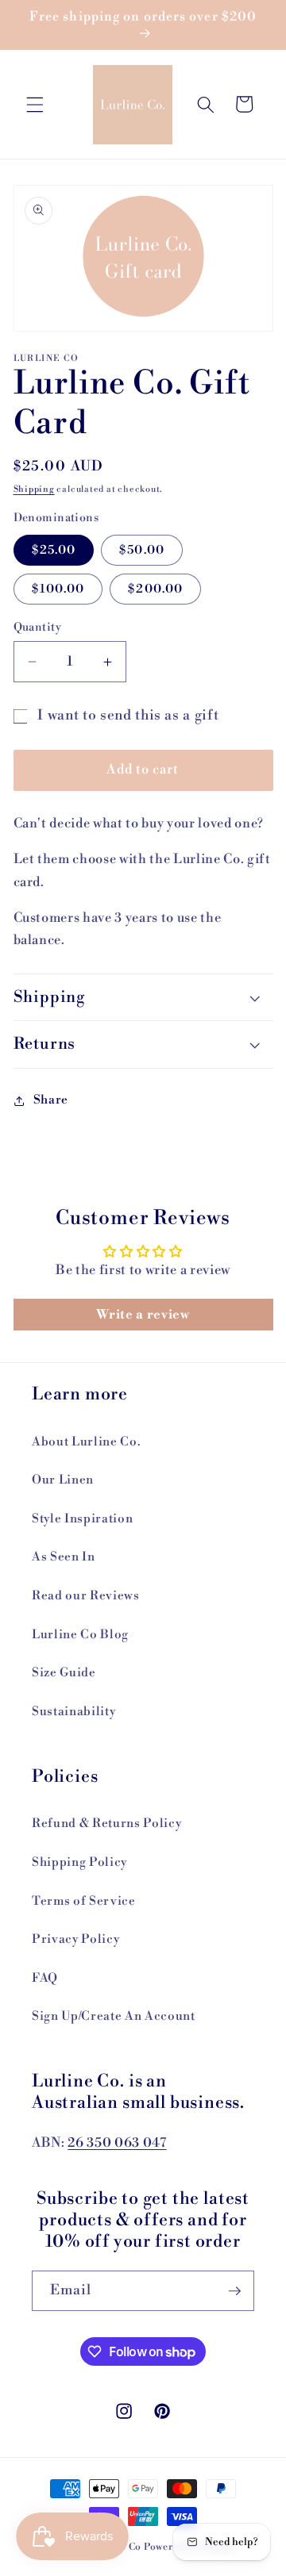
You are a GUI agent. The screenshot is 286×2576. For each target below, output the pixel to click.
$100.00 (58, 589)
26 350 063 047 (117, 2143)
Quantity (38, 628)
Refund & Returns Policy (106, 1824)
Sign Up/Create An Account (114, 2016)
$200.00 (155, 589)
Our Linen (63, 1480)
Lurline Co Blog (80, 1635)
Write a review (143, 1315)
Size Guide (64, 1673)
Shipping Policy (79, 1862)
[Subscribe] (234, 2291)
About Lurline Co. (86, 1442)
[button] (35, 104)
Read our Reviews (86, 1596)
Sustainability (73, 1712)
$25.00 (54, 550)
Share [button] (51, 1100)
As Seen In (64, 1557)
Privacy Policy (75, 1939)
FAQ (45, 1978)
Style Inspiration (82, 1519)
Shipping (34, 489)
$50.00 (142, 550)
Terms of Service (84, 1901)
